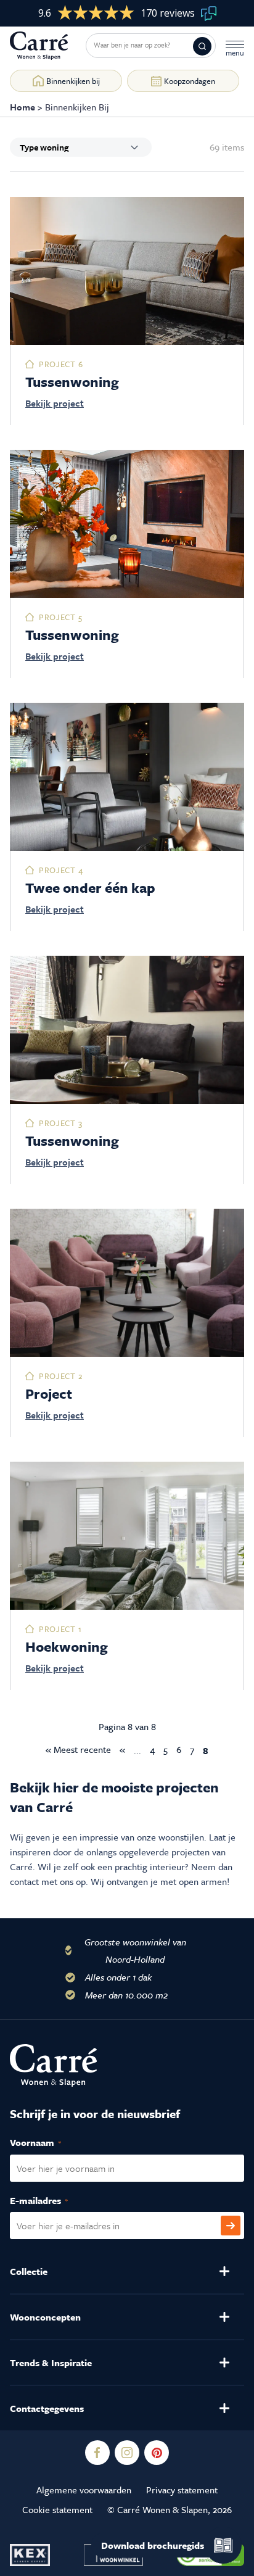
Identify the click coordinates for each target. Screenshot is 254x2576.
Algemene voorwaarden (84, 2490)
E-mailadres (52, 2200)
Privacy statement (182, 2490)
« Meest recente (78, 1749)
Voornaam (49, 2142)
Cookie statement (57, 2509)
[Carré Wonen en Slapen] (48, 46)
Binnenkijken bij (73, 81)
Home (23, 107)
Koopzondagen (190, 81)
